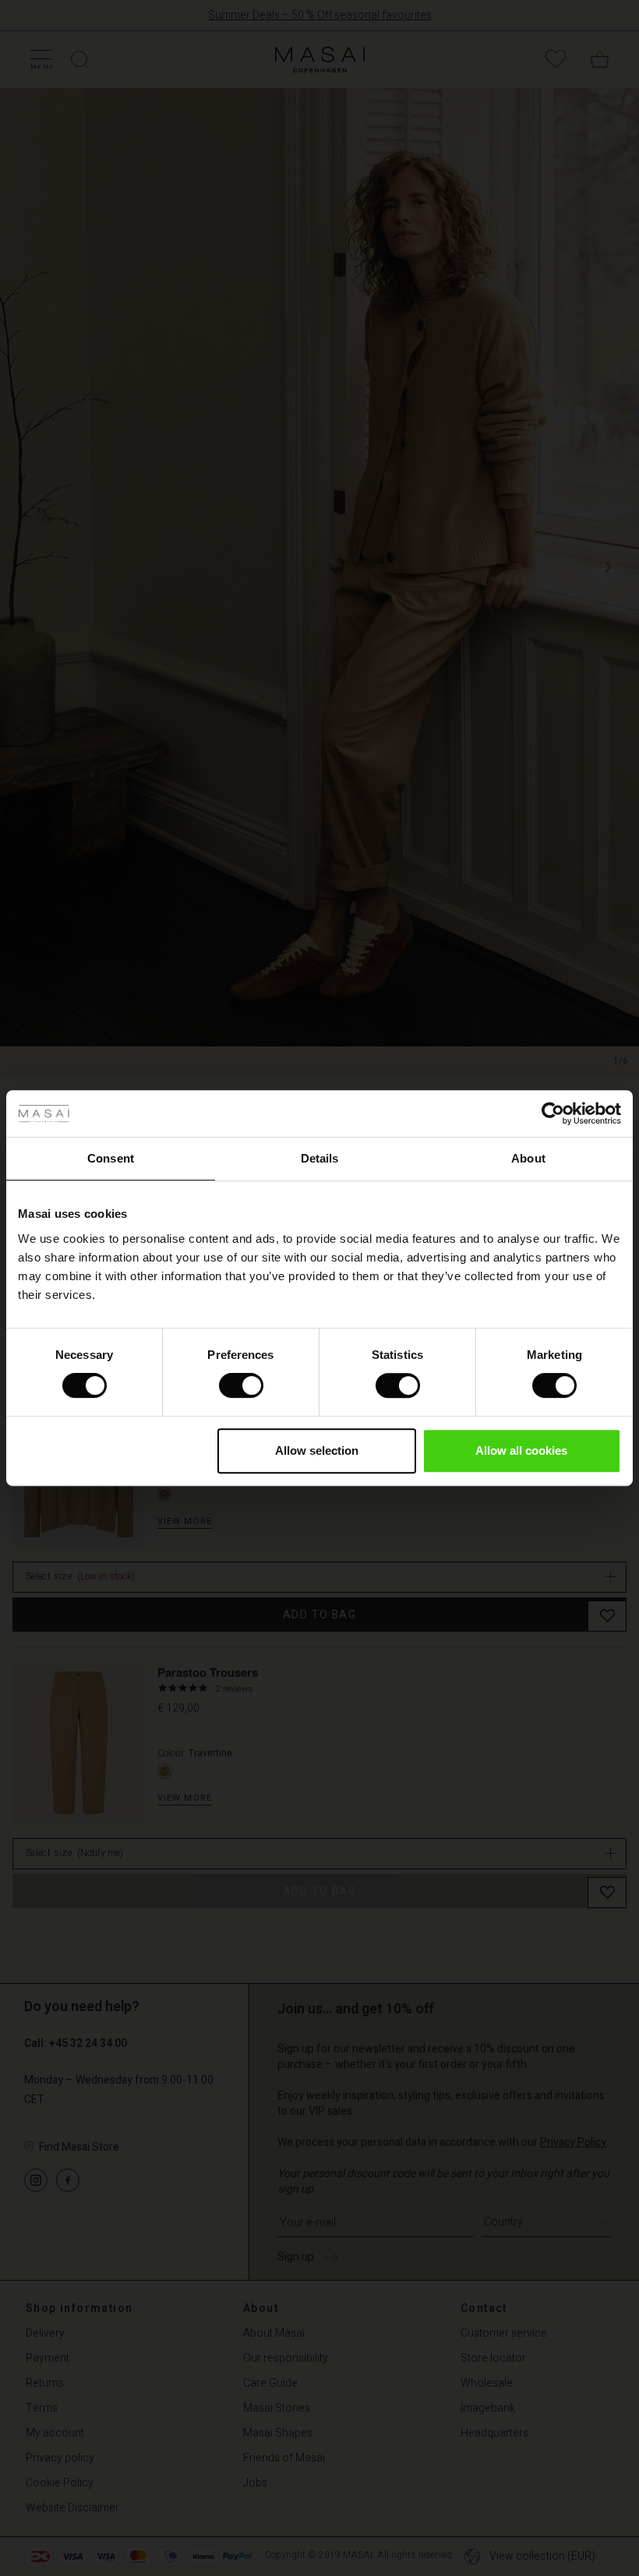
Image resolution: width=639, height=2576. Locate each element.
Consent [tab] (111, 1158)
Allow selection (317, 1450)
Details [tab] (320, 1158)
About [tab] (528, 1158)
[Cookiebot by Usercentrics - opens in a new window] (553, 1113)
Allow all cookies (521, 1450)
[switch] (241, 1385)
